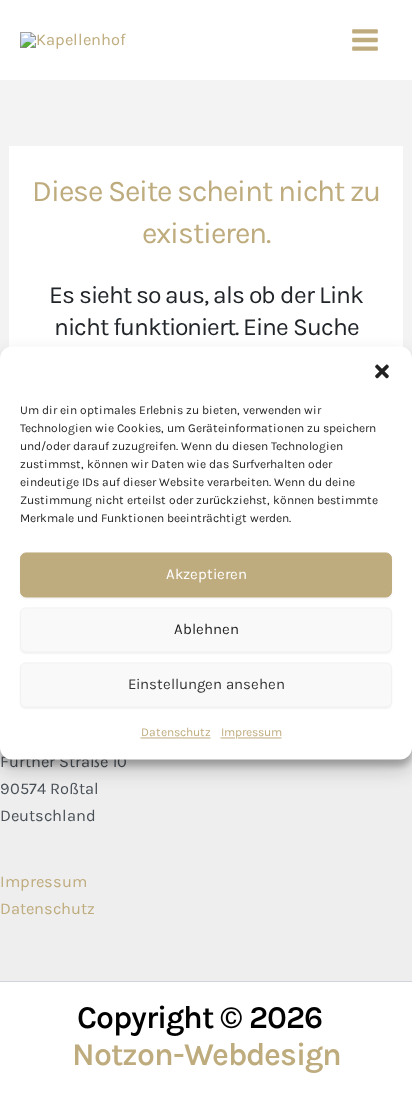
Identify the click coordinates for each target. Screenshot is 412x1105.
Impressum (251, 732)
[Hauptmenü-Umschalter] (364, 40)
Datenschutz (176, 732)
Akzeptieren (206, 574)
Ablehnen (206, 629)
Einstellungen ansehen (206, 684)
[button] (382, 371)
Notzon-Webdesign (206, 1054)
